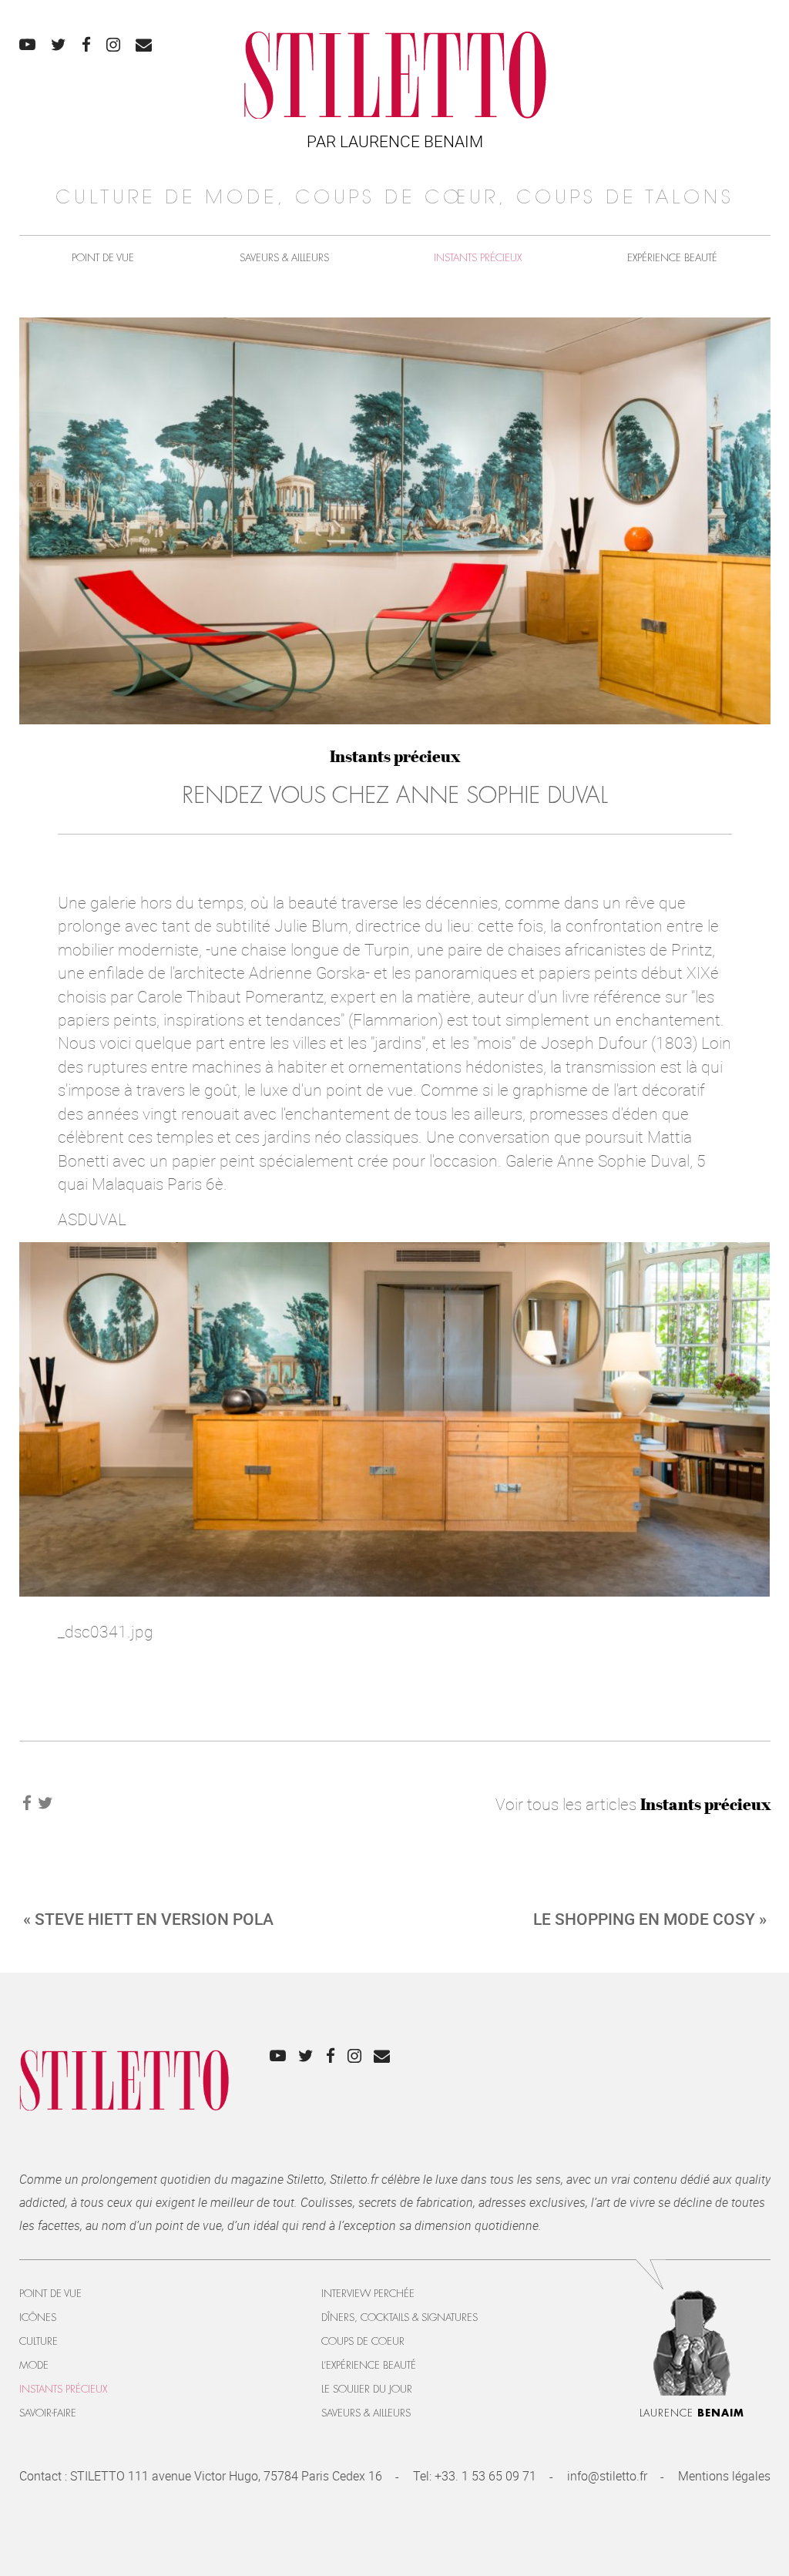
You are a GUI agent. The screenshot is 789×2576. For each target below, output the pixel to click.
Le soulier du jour (367, 2389)
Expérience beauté (672, 258)
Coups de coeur (363, 2341)
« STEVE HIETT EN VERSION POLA (148, 1919)
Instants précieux (478, 258)
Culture (39, 2341)
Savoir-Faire (48, 2413)
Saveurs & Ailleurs (284, 258)
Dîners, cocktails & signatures (400, 2317)
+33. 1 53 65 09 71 (485, 2476)
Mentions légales (724, 2476)
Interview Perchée (368, 2294)
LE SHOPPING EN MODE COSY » (650, 1919)
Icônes (38, 2317)
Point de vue (103, 258)
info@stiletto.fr (607, 2476)
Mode (34, 2365)
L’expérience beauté (369, 2365)
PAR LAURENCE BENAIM (395, 141)
